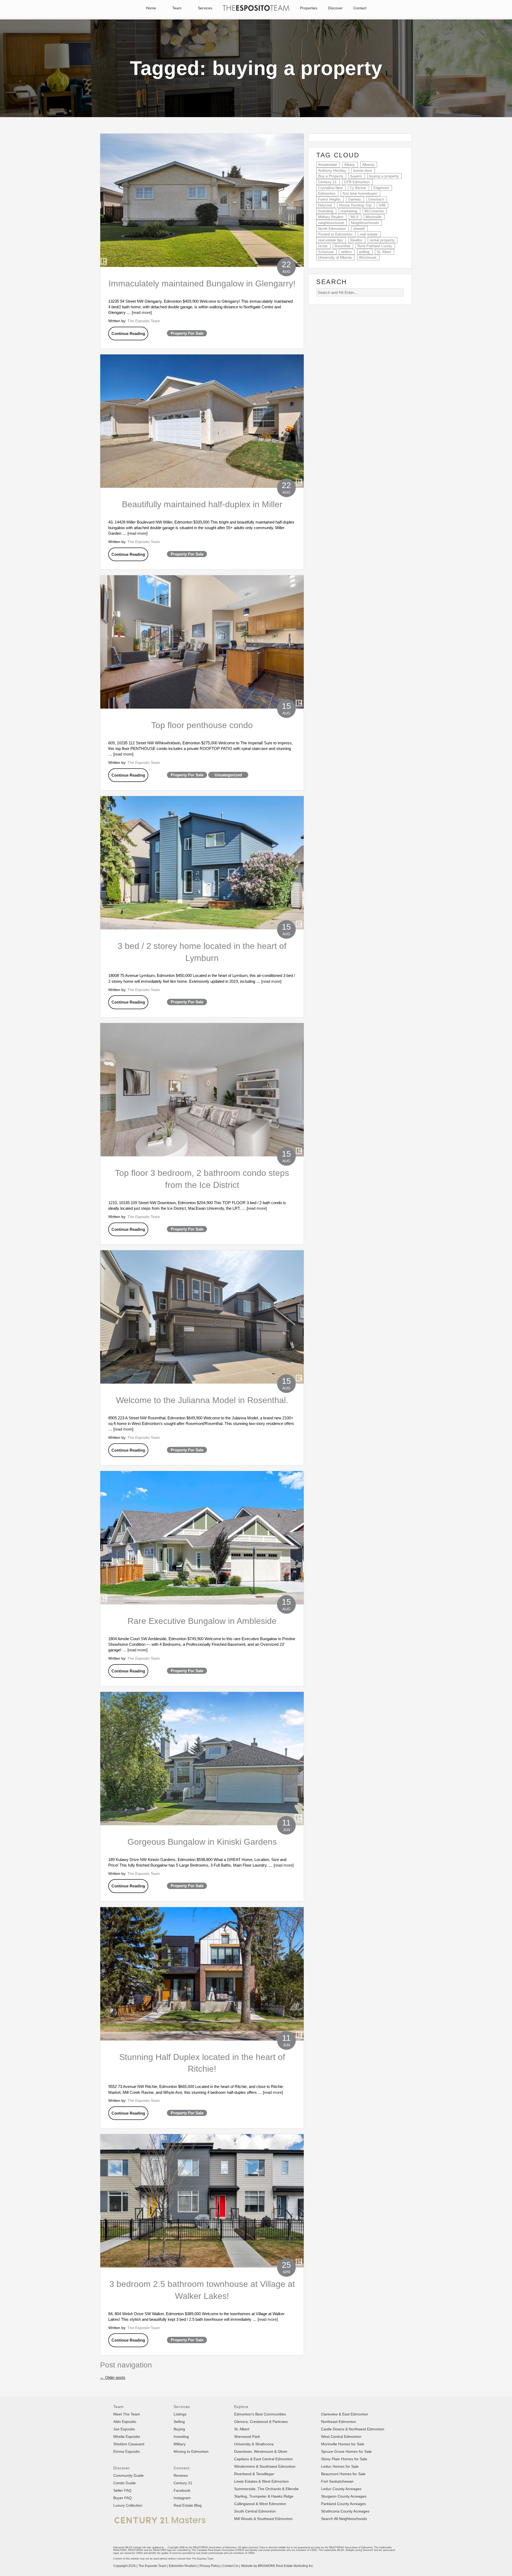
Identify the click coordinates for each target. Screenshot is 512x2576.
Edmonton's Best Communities (260, 2414)
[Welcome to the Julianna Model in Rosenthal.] (202, 1317)
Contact (360, 8)
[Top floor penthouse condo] (202, 642)
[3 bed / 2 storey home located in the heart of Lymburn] (202, 863)
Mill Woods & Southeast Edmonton (263, 2519)
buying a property (384, 176)
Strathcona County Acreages (345, 2511)
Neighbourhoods (365, 223)
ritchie (323, 246)
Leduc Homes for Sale (340, 2466)
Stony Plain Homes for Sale (344, 2459)
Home (151, 8)
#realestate (328, 165)
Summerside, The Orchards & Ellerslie (266, 2489)
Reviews (181, 2475)
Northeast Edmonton (339, 2422)
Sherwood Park (247, 2437)
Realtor (356, 240)
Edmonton (327, 193)
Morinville (374, 217)
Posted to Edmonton (335, 234)
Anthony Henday (332, 171)
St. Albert (384, 252)
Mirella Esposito (127, 2437)
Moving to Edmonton (191, 2451)
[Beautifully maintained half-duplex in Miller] (202, 421)
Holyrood (325, 205)
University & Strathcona (254, 2444)
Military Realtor (331, 217)
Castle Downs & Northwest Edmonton (353, 2429)
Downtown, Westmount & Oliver (261, 2451)
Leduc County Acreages (341, 2489)
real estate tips (331, 240)
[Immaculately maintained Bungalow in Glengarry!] (202, 200)
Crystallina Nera (330, 188)
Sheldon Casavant (129, 2444)
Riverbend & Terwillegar (254, 2474)
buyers (356, 176)
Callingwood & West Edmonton (260, 2504)
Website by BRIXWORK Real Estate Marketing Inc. (277, 2566)
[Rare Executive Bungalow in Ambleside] (202, 1538)
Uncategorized (228, 775)
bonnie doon (363, 171)
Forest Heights (329, 199)
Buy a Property (331, 176)
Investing (326, 211)
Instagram (182, 2498)
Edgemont (381, 188)
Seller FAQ (122, 2490)
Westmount (368, 257)
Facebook (182, 2490)
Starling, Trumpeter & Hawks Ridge (264, 2496)
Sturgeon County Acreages (344, 2496)
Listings (180, 2414)
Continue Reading (128, 334)
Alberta (368, 165)
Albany (350, 165)
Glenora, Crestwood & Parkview (261, 2422)
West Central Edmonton (341, 2437)
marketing (349, 211)
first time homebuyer (360, 193)
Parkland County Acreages (343, 2504)
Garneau (355, 199)
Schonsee (326, 252)
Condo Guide (125, 2483)
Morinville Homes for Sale (343, 2444)
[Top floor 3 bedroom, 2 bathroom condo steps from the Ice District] (202, 1090)
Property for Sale (187, 333)
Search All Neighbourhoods (344, 2519)
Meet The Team (127, 2414)
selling (364, 252)
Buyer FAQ (123, 2498)
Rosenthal (342, 246)
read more (142, 312)
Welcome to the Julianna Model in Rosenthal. (202, 1400)
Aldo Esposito (125, 2422)
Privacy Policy (210, 2566)
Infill (382, 205)
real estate (369, 234)
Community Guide (129, 2475)
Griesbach (376, 199)
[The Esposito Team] (256, 11)
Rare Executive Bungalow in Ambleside (202, 1621)
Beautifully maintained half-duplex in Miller (202, 504)
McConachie (374, 211)
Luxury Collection (128, 2505)
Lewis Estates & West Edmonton (261, 2481)
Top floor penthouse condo (202, 725)
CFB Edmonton (357, 182)
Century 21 (327, 182)
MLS (355, 217)
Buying (179, 2429)
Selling (179, 2422)
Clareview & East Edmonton (345, 2414)
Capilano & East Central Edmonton (263, 2459)
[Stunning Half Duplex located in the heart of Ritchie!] (202, 1974)
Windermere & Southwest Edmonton (265, 2466)
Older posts (113, 2377)
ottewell (359, 229)
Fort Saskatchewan (337, 2481)
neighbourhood (331, 223)
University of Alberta (335, 257)
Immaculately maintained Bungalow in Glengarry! (202, 283)
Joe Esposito (124, 2429)
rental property (382, 240)
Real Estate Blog (188, 2505)
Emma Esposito (127, 2451)
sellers (346, 252)
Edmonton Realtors (183, 2566)
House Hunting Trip (355, 205)
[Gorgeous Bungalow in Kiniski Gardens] (202, 1759)
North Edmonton (332, 229)
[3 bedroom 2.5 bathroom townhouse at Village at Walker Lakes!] (202, 2201)
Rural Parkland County (375, 246)
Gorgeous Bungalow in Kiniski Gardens (202, 1842)
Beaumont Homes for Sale (343, 2474)
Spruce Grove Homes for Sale (346, 2451)
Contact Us (230, 2566)
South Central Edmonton (255, 2511)
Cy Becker (358, 188)
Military (180, 2444)
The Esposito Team (144, 321)
